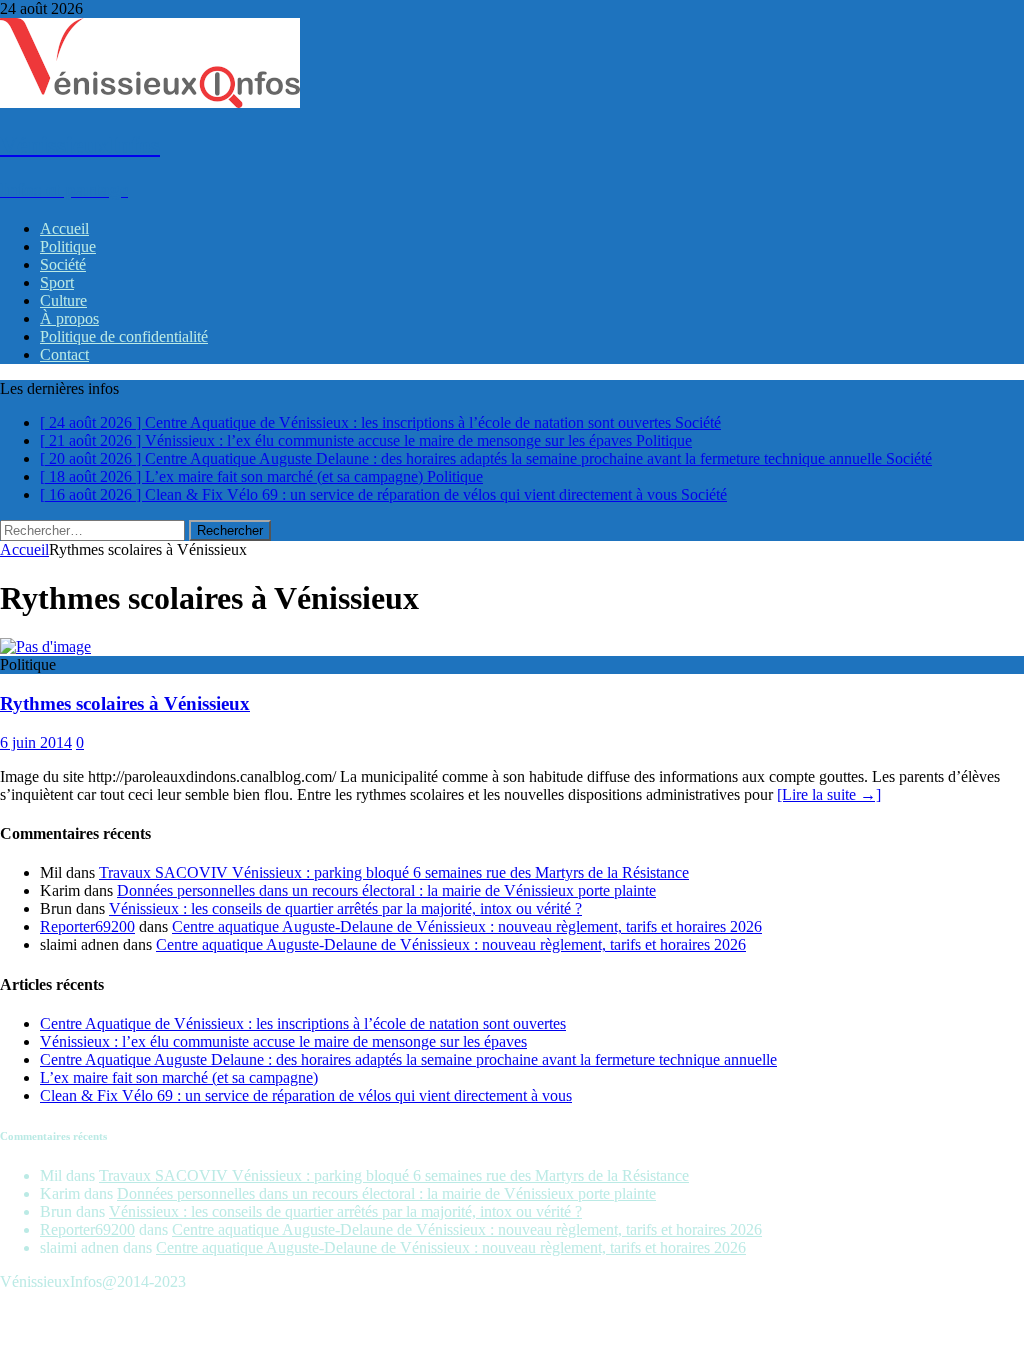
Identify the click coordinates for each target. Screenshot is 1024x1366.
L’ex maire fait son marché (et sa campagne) (179, 1077)
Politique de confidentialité (124, 336)
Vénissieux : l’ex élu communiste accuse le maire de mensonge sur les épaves (283, 1041)
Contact (64, 354)
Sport (57, 282)
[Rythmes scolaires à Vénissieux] (45, 646)
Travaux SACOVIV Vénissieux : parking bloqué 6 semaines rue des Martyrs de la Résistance (394, 872)
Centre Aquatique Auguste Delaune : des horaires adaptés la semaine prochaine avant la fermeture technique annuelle (408, 1059)
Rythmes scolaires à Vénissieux (125, 703)
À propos (69, 318)
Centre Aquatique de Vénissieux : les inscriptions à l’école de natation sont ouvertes (303, 1023)
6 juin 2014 (36, 742)
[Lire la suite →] (829, 794)
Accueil (64, 228)
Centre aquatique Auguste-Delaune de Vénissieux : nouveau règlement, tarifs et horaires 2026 (467, 926)
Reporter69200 (87, 926)
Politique (68, 246)
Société (63, 264)
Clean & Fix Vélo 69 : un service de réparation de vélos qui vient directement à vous (306, 1095)
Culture (63, 300)
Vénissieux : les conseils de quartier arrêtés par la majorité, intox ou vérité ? (345, 908)
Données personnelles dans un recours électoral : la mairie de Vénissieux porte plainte (386, 890)
